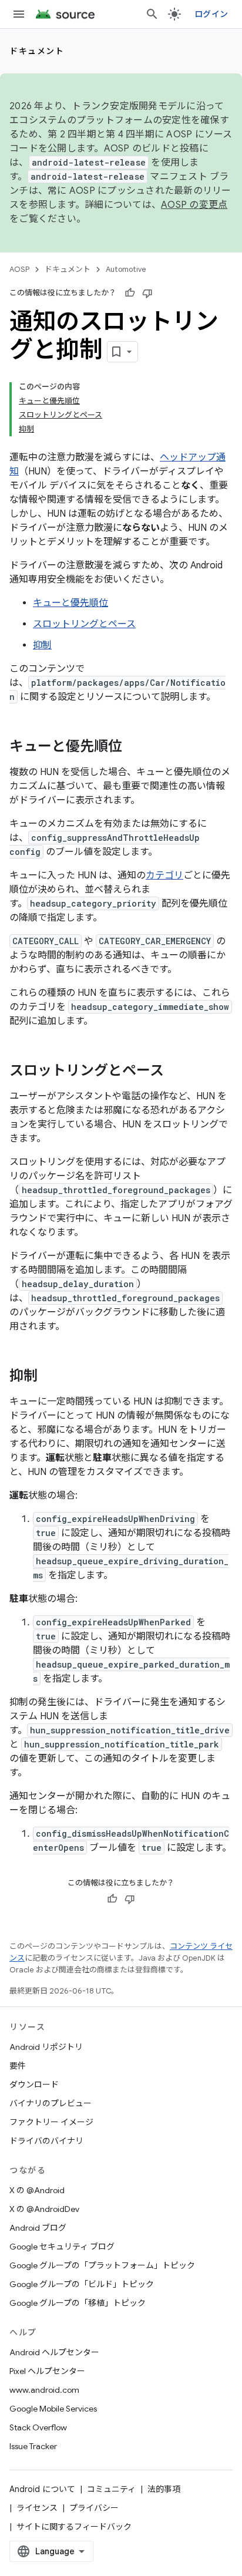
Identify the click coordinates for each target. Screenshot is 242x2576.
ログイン (211, 14)
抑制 (42, 645)
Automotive (126, 269)
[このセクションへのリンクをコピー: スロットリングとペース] (176, 1072)
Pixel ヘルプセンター (47, 2371)
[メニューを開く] (19, 14)
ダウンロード (34, 2085)
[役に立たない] (147, 293)
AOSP (19, 269)
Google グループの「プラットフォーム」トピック (102, 2265)
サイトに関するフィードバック (74, 2527)
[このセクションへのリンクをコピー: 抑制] (49, 1377)
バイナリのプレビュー (51, 2103)
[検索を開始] (152, 14)
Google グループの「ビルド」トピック (82, 2284)
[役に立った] (130, 293)
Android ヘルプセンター (54, 2352)
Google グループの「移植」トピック (78, 2303)
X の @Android (37, 2190)
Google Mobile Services (53, 2409)
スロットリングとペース (84, 624)
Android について (42, 2489)
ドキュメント (37, 51)
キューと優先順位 (70, 603)
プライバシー (94, 2508)
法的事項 (164, 2489)
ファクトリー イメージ (51, 2122)
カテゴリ (164, 875)
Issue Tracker (33, 2446)
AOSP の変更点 (194, 205)
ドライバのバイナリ (46, 2141)
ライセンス (37, 2508)
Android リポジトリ (46, 2047)
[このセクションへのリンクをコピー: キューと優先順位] (134, 747)
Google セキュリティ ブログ (62, 2247)
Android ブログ (38, 2228)
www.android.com (44, 2390)
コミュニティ (111, 2489)
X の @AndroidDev (44, 2209)
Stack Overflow (38, 2427)
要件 (18, 2066)
